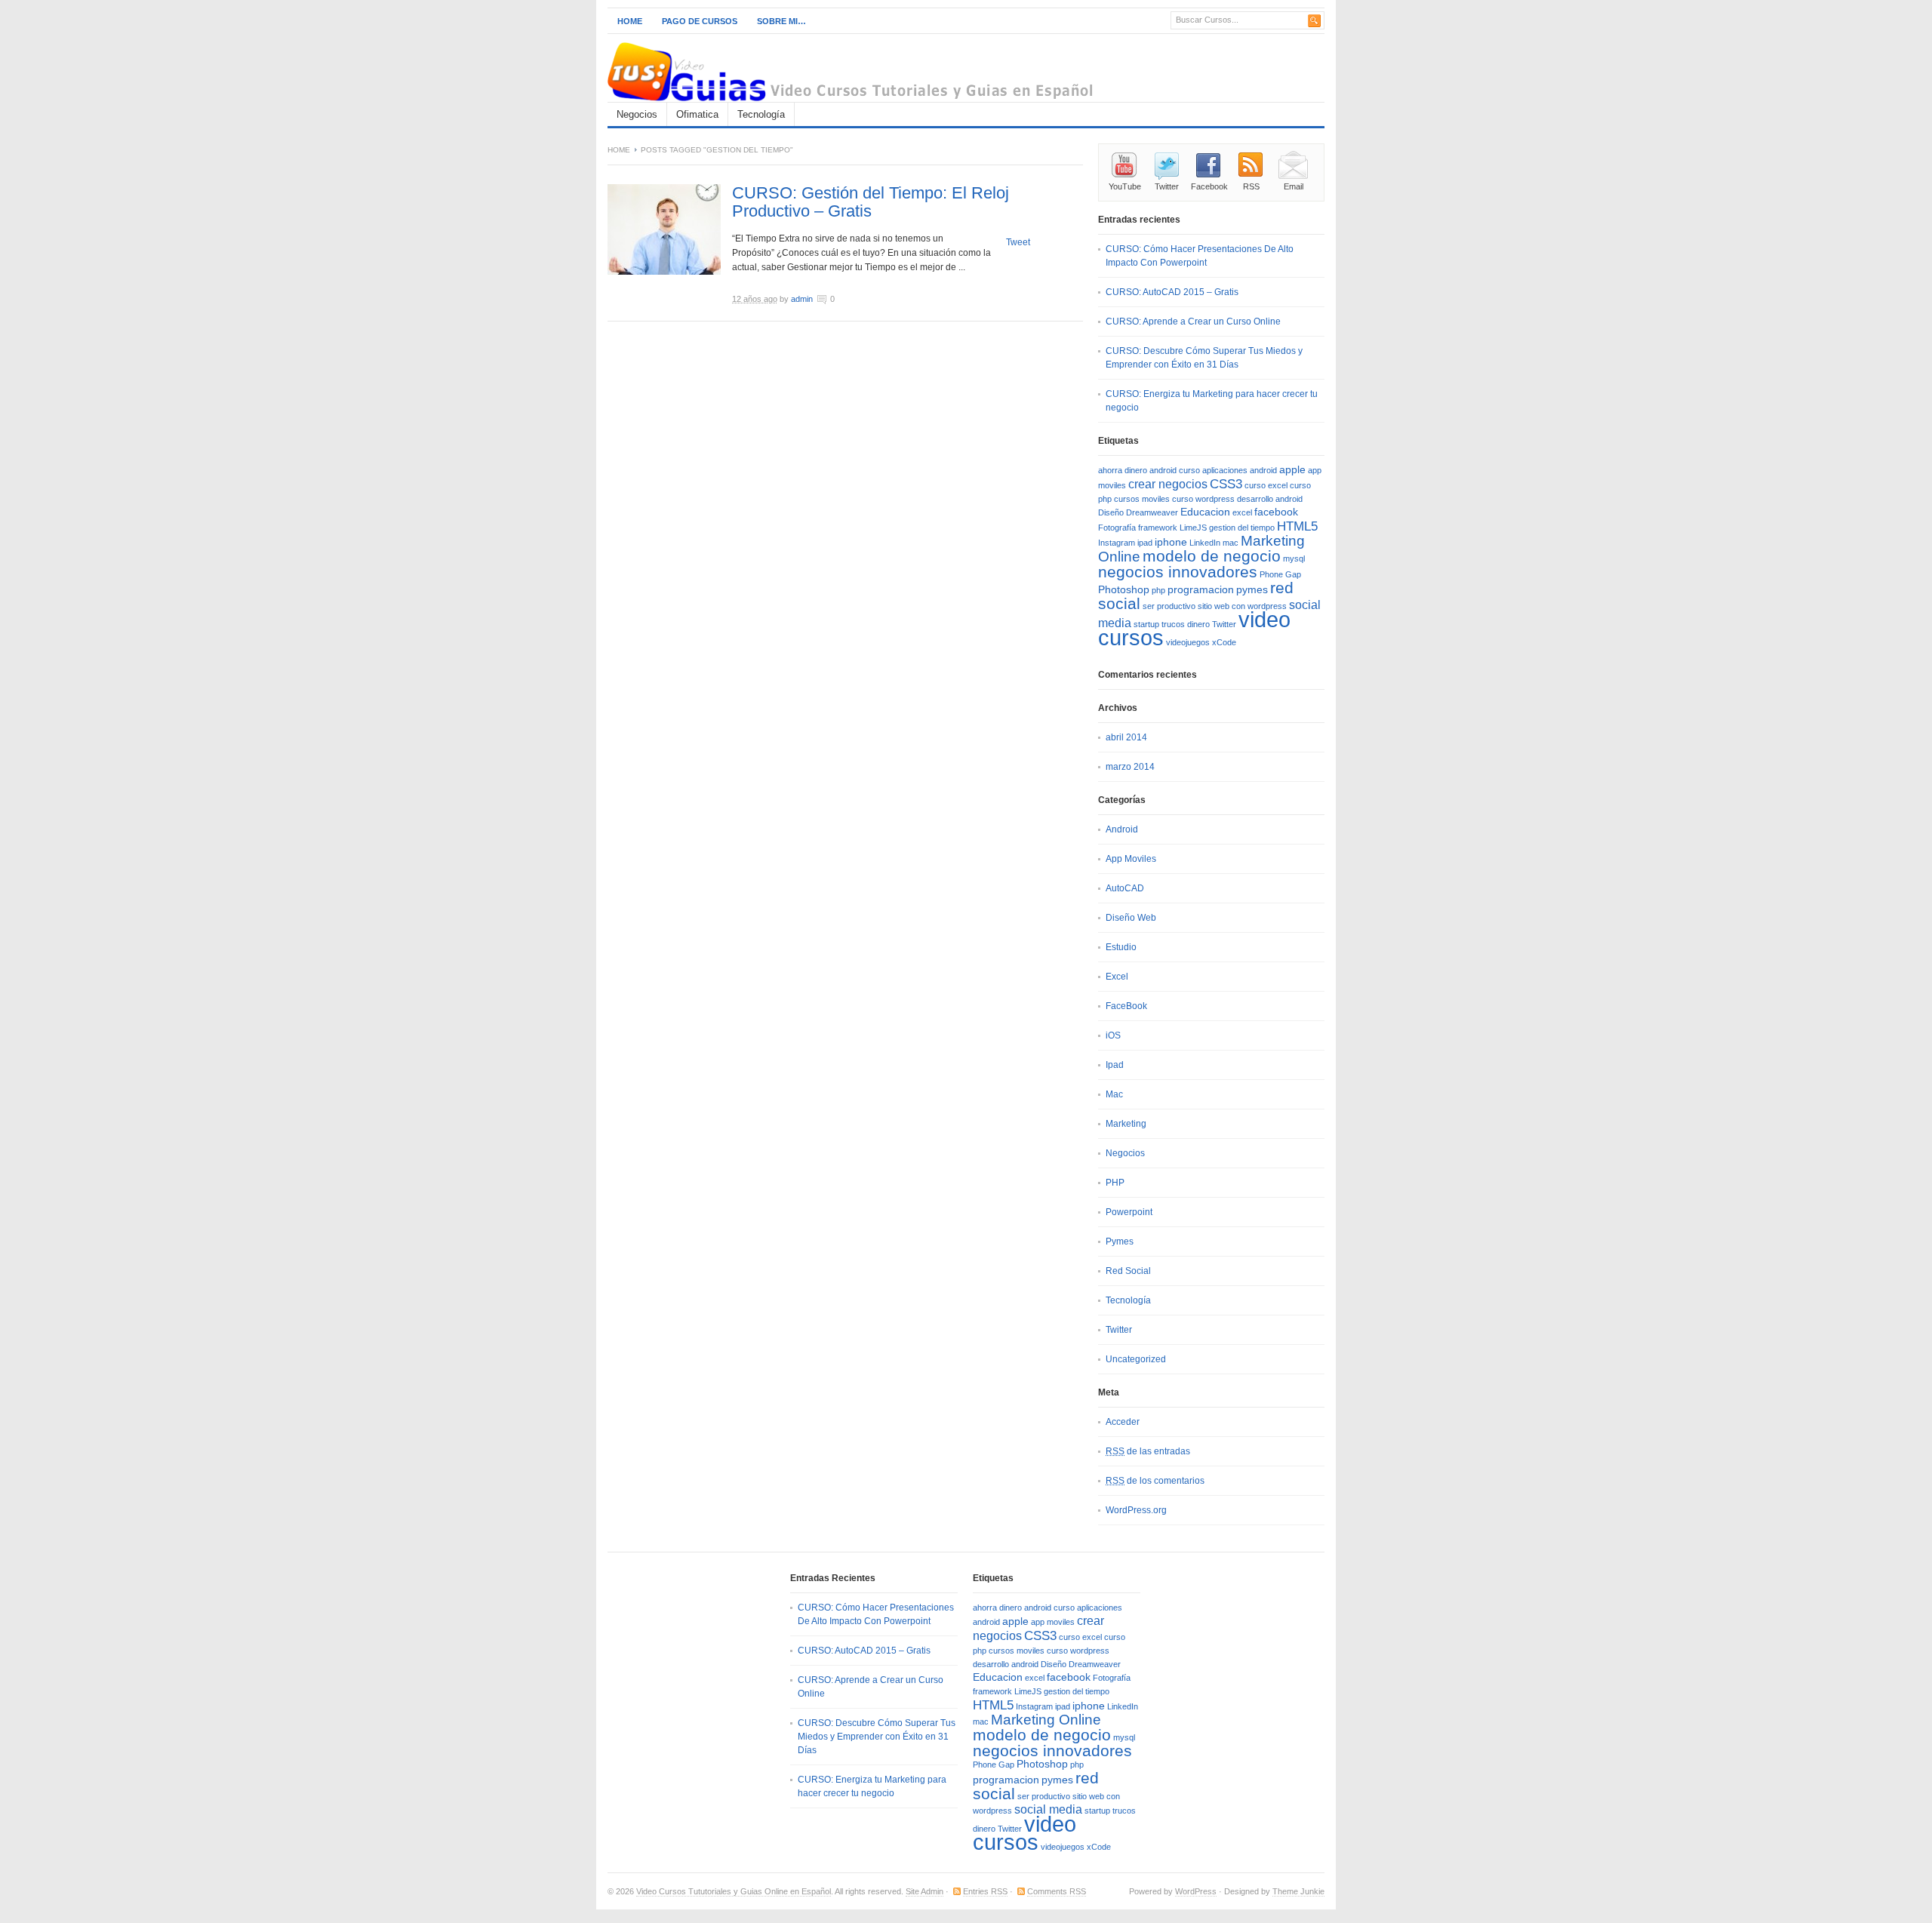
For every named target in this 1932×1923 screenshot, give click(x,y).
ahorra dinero (1123, 470)
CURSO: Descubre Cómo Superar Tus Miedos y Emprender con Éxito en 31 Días (877, 1737)
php (1158, 590)
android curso (1175, 470)
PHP (1115, 1183)
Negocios (637, 114)
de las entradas (1148, 1451)
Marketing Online (1046, 1720)
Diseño (1111, 512)
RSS (1251, 186)
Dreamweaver (1152, 512)
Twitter (1167, 186)
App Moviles (1131, 859)
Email (1294, 186)
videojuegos (1188, 642)
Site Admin (924, 1891)
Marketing (1126, 1124)
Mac (1114, 1094)
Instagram (1117, 543)
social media (1048, 1809)
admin (802, 299)
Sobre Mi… (781, 21)
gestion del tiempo (1242, 528)
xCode (1224, 642)
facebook (1276, 512)
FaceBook (1126, 1006)
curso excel (1266, 485)
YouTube (1125, 186)
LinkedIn (1205, 543)
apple (1292, 470)
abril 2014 (1126, 737)
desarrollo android (1270, 499)
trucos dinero (1186, 624)
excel (1242, 512)
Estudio (1121, 947)
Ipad (1115, 1065)
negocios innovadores (1178, 572)
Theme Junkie (1298, 1891)
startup (1146, 624)
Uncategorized (1136, 1359)
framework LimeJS (1172, 528)
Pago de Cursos (700, 21)
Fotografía (1117, 528)
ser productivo (1169, 606)
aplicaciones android (1240, 470)
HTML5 (1297, 526)
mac (1231, 543)
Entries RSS (985, 1891)
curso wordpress (1203, 499)
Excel (1117, 977)
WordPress (1196, 1891)
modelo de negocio (1212, 556)
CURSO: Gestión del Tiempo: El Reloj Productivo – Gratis (871, 202)
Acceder (1123, 1422)
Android (1122, 829)
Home (630, 21)
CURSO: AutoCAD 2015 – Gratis (1172, 292)
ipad (1145, 543)
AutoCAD (1125, 888)
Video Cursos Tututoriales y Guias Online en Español (734, 1891)
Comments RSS (1057, 1891)
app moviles (1053, 1622)
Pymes (1120, 1241)
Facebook (1209, 186)
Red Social (1128, 1271)
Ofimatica (697, 114)
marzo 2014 (1130, 767)
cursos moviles (1142, 499)
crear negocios (1168, 484)
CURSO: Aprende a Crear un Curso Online (1193, 322)
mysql (1294, 558)
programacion (1201, 590)
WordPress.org (1136, 1510)
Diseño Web (1131, 918)
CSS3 (1226, 484)
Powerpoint (1129, 1212)
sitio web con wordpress (1242, 606)
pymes (1252, 590)
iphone (1171, 542)
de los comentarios (1155, 1481)
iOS (1113, 1035)
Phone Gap (1280, 574)
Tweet (1018, 242)
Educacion (1205, 512)
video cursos (1024, 1833)
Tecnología (761, 114)
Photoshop (1124, 590)
